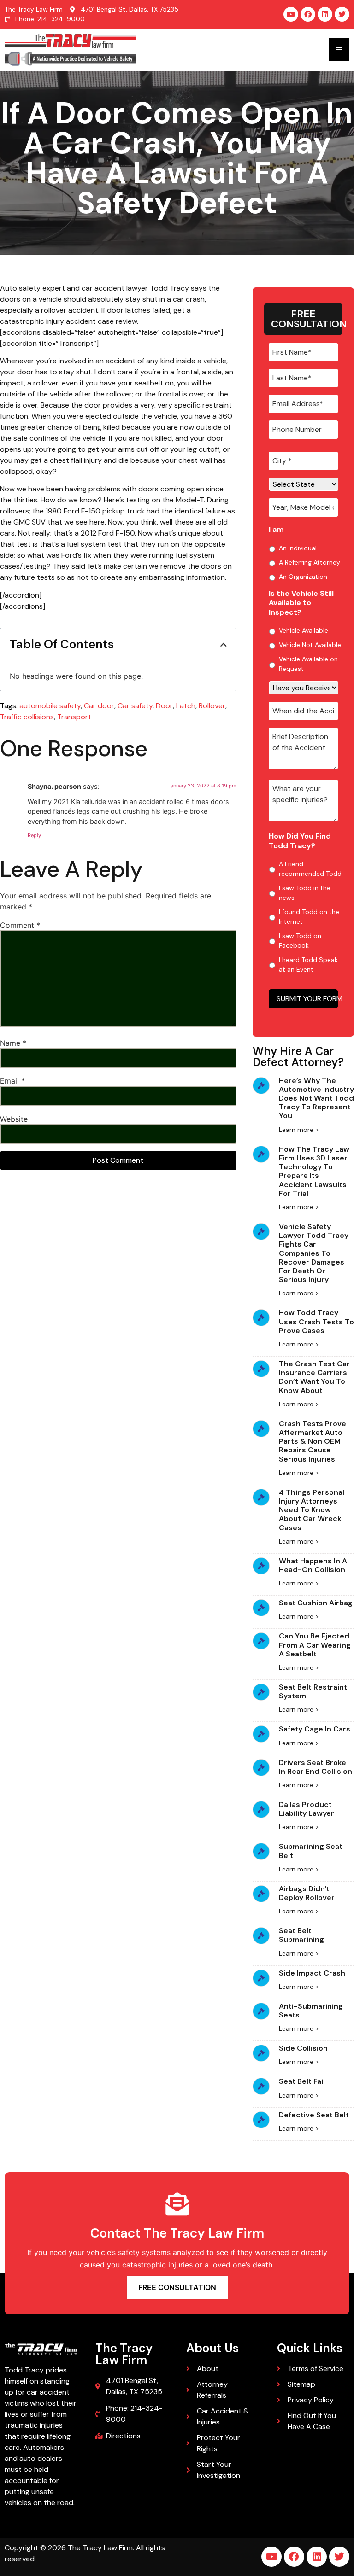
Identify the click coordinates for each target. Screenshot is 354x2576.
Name (13, 1043)
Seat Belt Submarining (301, 1935)
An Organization (303, 577)
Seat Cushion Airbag (316, 1603)
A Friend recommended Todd (310, 869)
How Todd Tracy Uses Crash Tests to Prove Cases (316, 1321)
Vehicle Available (304, 630)
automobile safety (50, 706)
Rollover (212, 706)
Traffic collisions (27, 717)
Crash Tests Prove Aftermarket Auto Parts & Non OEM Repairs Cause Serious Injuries (313, 1441)
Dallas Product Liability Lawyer (307, 1809)
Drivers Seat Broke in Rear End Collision (316, 1767)
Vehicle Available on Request (308, 664)
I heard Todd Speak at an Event (308, 965)
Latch (186, 706)
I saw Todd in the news (305, 893)
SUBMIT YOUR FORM (307, 999)
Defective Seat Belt (314, 2115)
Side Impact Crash (312, 1973)
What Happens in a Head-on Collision (313, 1565)
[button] (224, 645)
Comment (20, 925)
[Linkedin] (325, 14)
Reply (34, 835)
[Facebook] (308, 14)
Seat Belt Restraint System (313, 1691)
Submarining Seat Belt (311, 1851)
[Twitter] (342, 14)
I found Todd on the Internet (309, 917)
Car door (99, 706)
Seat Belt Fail (302, 2081)
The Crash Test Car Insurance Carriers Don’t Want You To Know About (314, 1377)
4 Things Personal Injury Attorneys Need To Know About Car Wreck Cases (312, 1510)
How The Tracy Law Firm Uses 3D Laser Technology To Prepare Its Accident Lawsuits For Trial (314, 1171)
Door (164, 706)
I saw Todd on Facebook (300, 941)
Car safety (135, 706)
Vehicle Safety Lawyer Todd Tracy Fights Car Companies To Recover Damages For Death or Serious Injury (314, 1253)
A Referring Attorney (310, 562)
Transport (74, 717)
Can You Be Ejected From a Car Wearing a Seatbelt (315, 1645)
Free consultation (177, 2287)
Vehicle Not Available (310, 645)
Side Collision (303, 2048)
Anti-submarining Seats (311, 2011)
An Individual (298, 548)
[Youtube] (291, 14)
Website (14, 1119)
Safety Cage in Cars (315, 1729)
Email (12, 1081)
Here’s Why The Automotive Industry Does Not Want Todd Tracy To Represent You (316, 1098)
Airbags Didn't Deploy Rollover (307, 1893)
